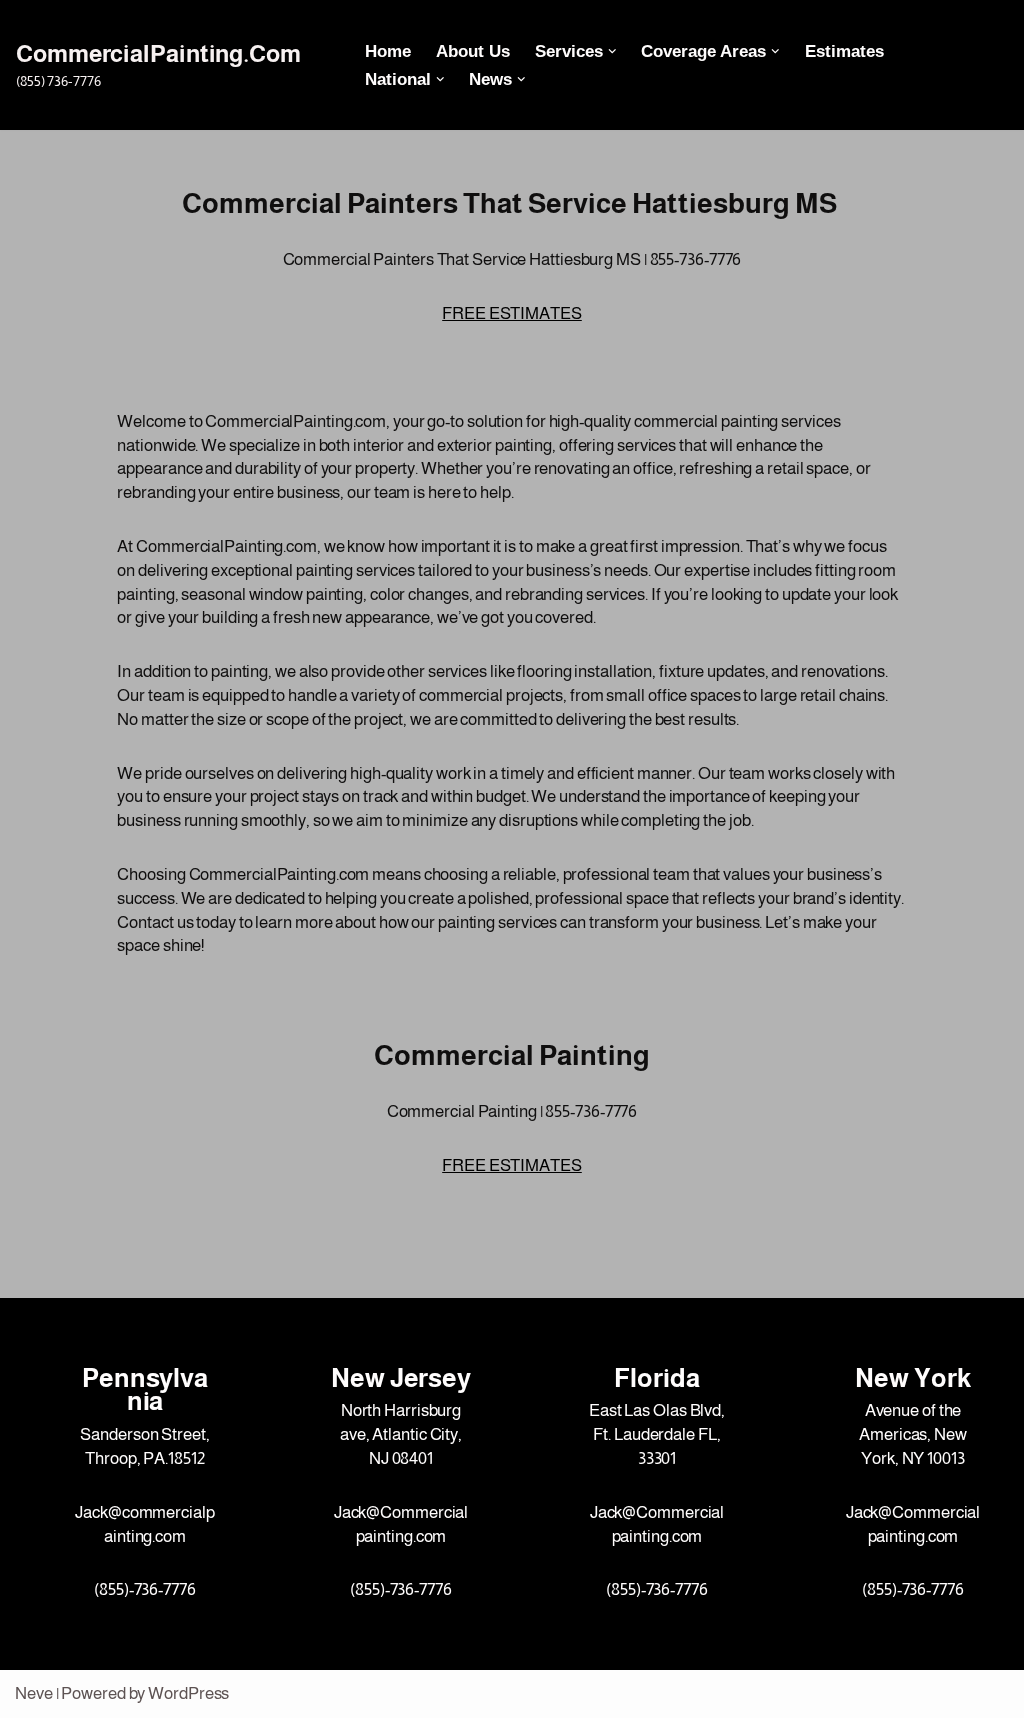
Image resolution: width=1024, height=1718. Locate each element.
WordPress (188, 1693)
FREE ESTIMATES (512, 313)
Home (388, 51)
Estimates (844, 51)
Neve (34, 1693)
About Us (473, 51)
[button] (612, 51)
